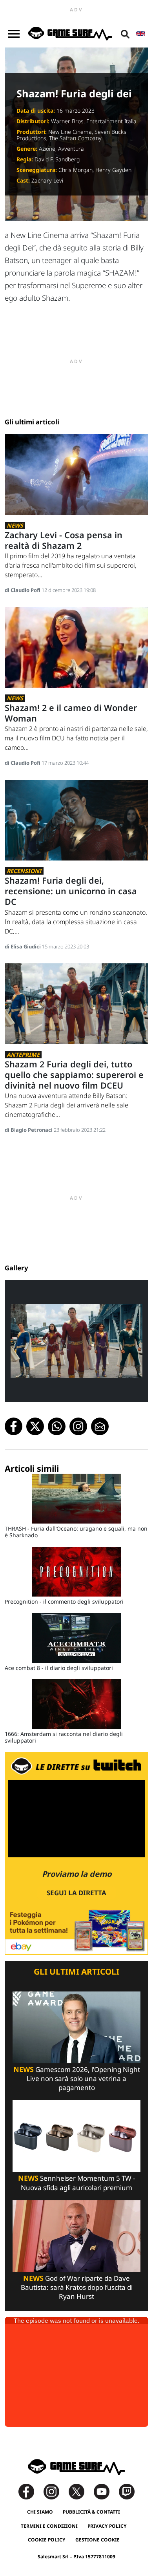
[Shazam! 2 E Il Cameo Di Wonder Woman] (76, 647)
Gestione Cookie (97, 2540)
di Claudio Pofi (23, 590)
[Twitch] (127, 2491)
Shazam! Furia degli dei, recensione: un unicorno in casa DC (71, 891)
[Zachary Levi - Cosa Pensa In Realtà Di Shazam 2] (76, 474)
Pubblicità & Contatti (91, 2512)
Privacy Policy (107, 2526)
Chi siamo (40, 2512)
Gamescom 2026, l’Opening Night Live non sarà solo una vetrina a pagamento (77, 2078)
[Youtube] (106, 2491)
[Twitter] (80, 2491)
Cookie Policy (47, 2540)
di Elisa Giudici (23, 946)
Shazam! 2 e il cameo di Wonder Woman (71, 713)
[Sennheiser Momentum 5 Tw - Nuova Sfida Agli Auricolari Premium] (76, 2136)
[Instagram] (55, 2491)
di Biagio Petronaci (29, 1130)
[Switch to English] (140, 34)
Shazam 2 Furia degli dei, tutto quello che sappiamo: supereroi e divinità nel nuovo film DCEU (74, 1075)
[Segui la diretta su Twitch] (76, 1853)
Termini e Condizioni (49, 2526)
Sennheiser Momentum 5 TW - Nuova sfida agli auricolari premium (76, 2183)
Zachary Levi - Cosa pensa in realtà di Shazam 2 (64, 540)
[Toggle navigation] (14, 34)
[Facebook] (30, 2491)
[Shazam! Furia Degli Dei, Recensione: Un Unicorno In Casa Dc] (76, 819)
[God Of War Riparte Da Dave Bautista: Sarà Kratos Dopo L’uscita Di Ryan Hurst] (76, 2235)
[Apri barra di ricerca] (125, 34)
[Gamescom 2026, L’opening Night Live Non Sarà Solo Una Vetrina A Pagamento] (76, 2027)
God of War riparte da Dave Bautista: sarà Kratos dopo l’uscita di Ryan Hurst (77, 2287)
